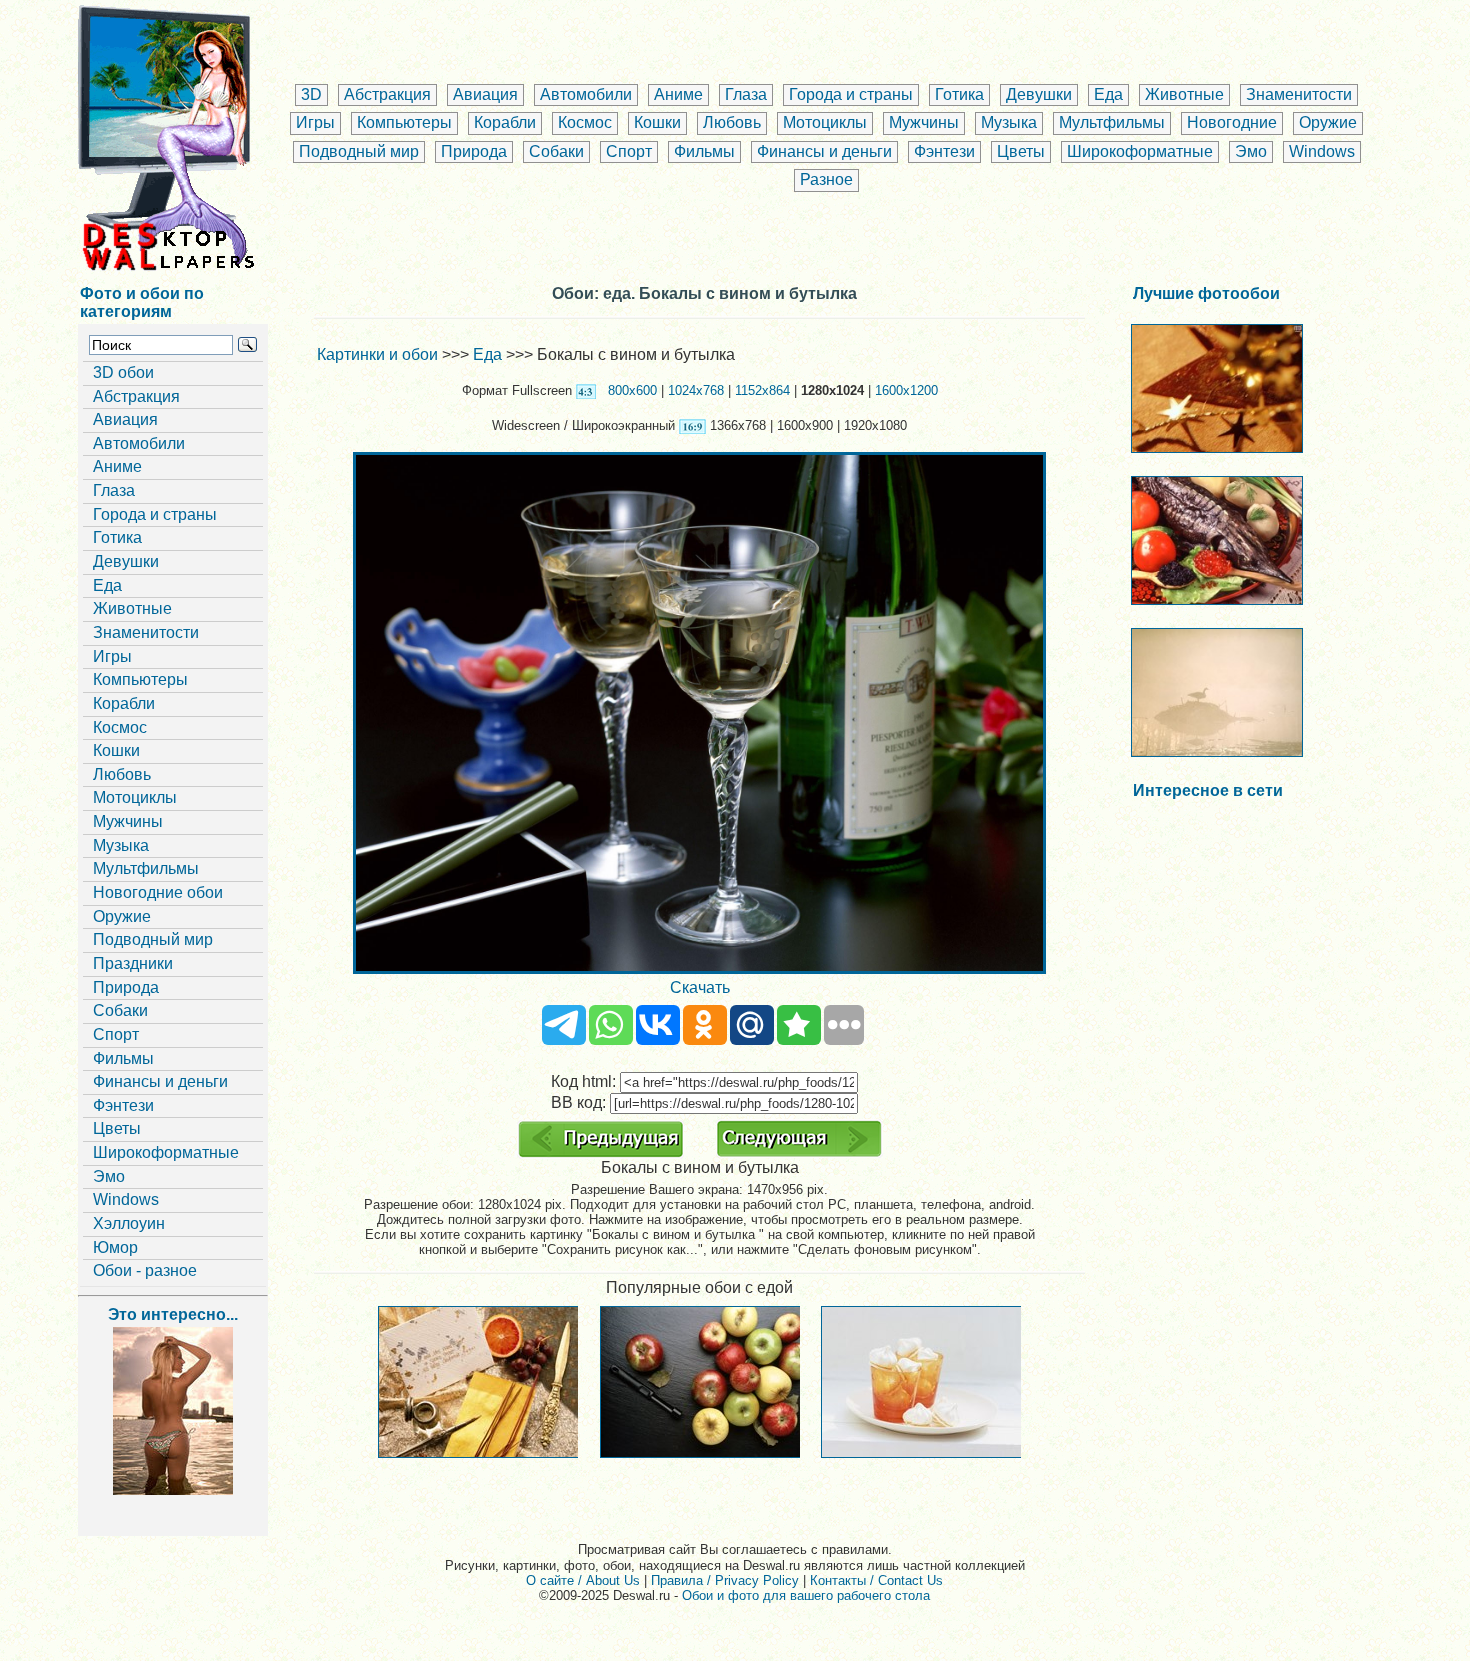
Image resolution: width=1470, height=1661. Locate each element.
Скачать (700, 987)
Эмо (1251, 151)
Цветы (1021, 151)
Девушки (1039, 94)
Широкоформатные (1140, 151)
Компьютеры (404, 122)
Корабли (505, 122)
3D (311, 94)
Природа (474, 151)
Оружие (1328, 122)
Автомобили (586, 94)
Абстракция (387, 94)
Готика (959, 94)
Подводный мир (359, 151)
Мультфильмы (1112, 122)
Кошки (657, 122)
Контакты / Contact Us (876, 1580)
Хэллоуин (129, 1223)
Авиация (485, 94)
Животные (1184, 94)
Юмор (115, 1247)
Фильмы (704, 151)
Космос (585, 122)
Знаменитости (1299, 94)
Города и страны (851, 94)
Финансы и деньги (824, 151)
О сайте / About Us (583, 1580)
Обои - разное (145, 1270)
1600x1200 (906, 390)
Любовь (732, 122)
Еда (1108, 94)
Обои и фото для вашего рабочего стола (806, 1595)
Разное (826, 179)
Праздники (133, 963)
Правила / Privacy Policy (725, 1580)
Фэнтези (944, 151)
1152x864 (762, 390)
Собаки (556, 151)
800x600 (632, 390)
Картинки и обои (377, 354)
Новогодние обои (158, 892)
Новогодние (1232, 122)
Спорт (629, 151)
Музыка (1009, 122)
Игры (315, 122)
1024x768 (696, 390)
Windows (1322, 151)
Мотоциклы (825, 122)
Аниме (678, 94)
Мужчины (924, 122)
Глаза (746, 94)
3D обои (123, 372)
